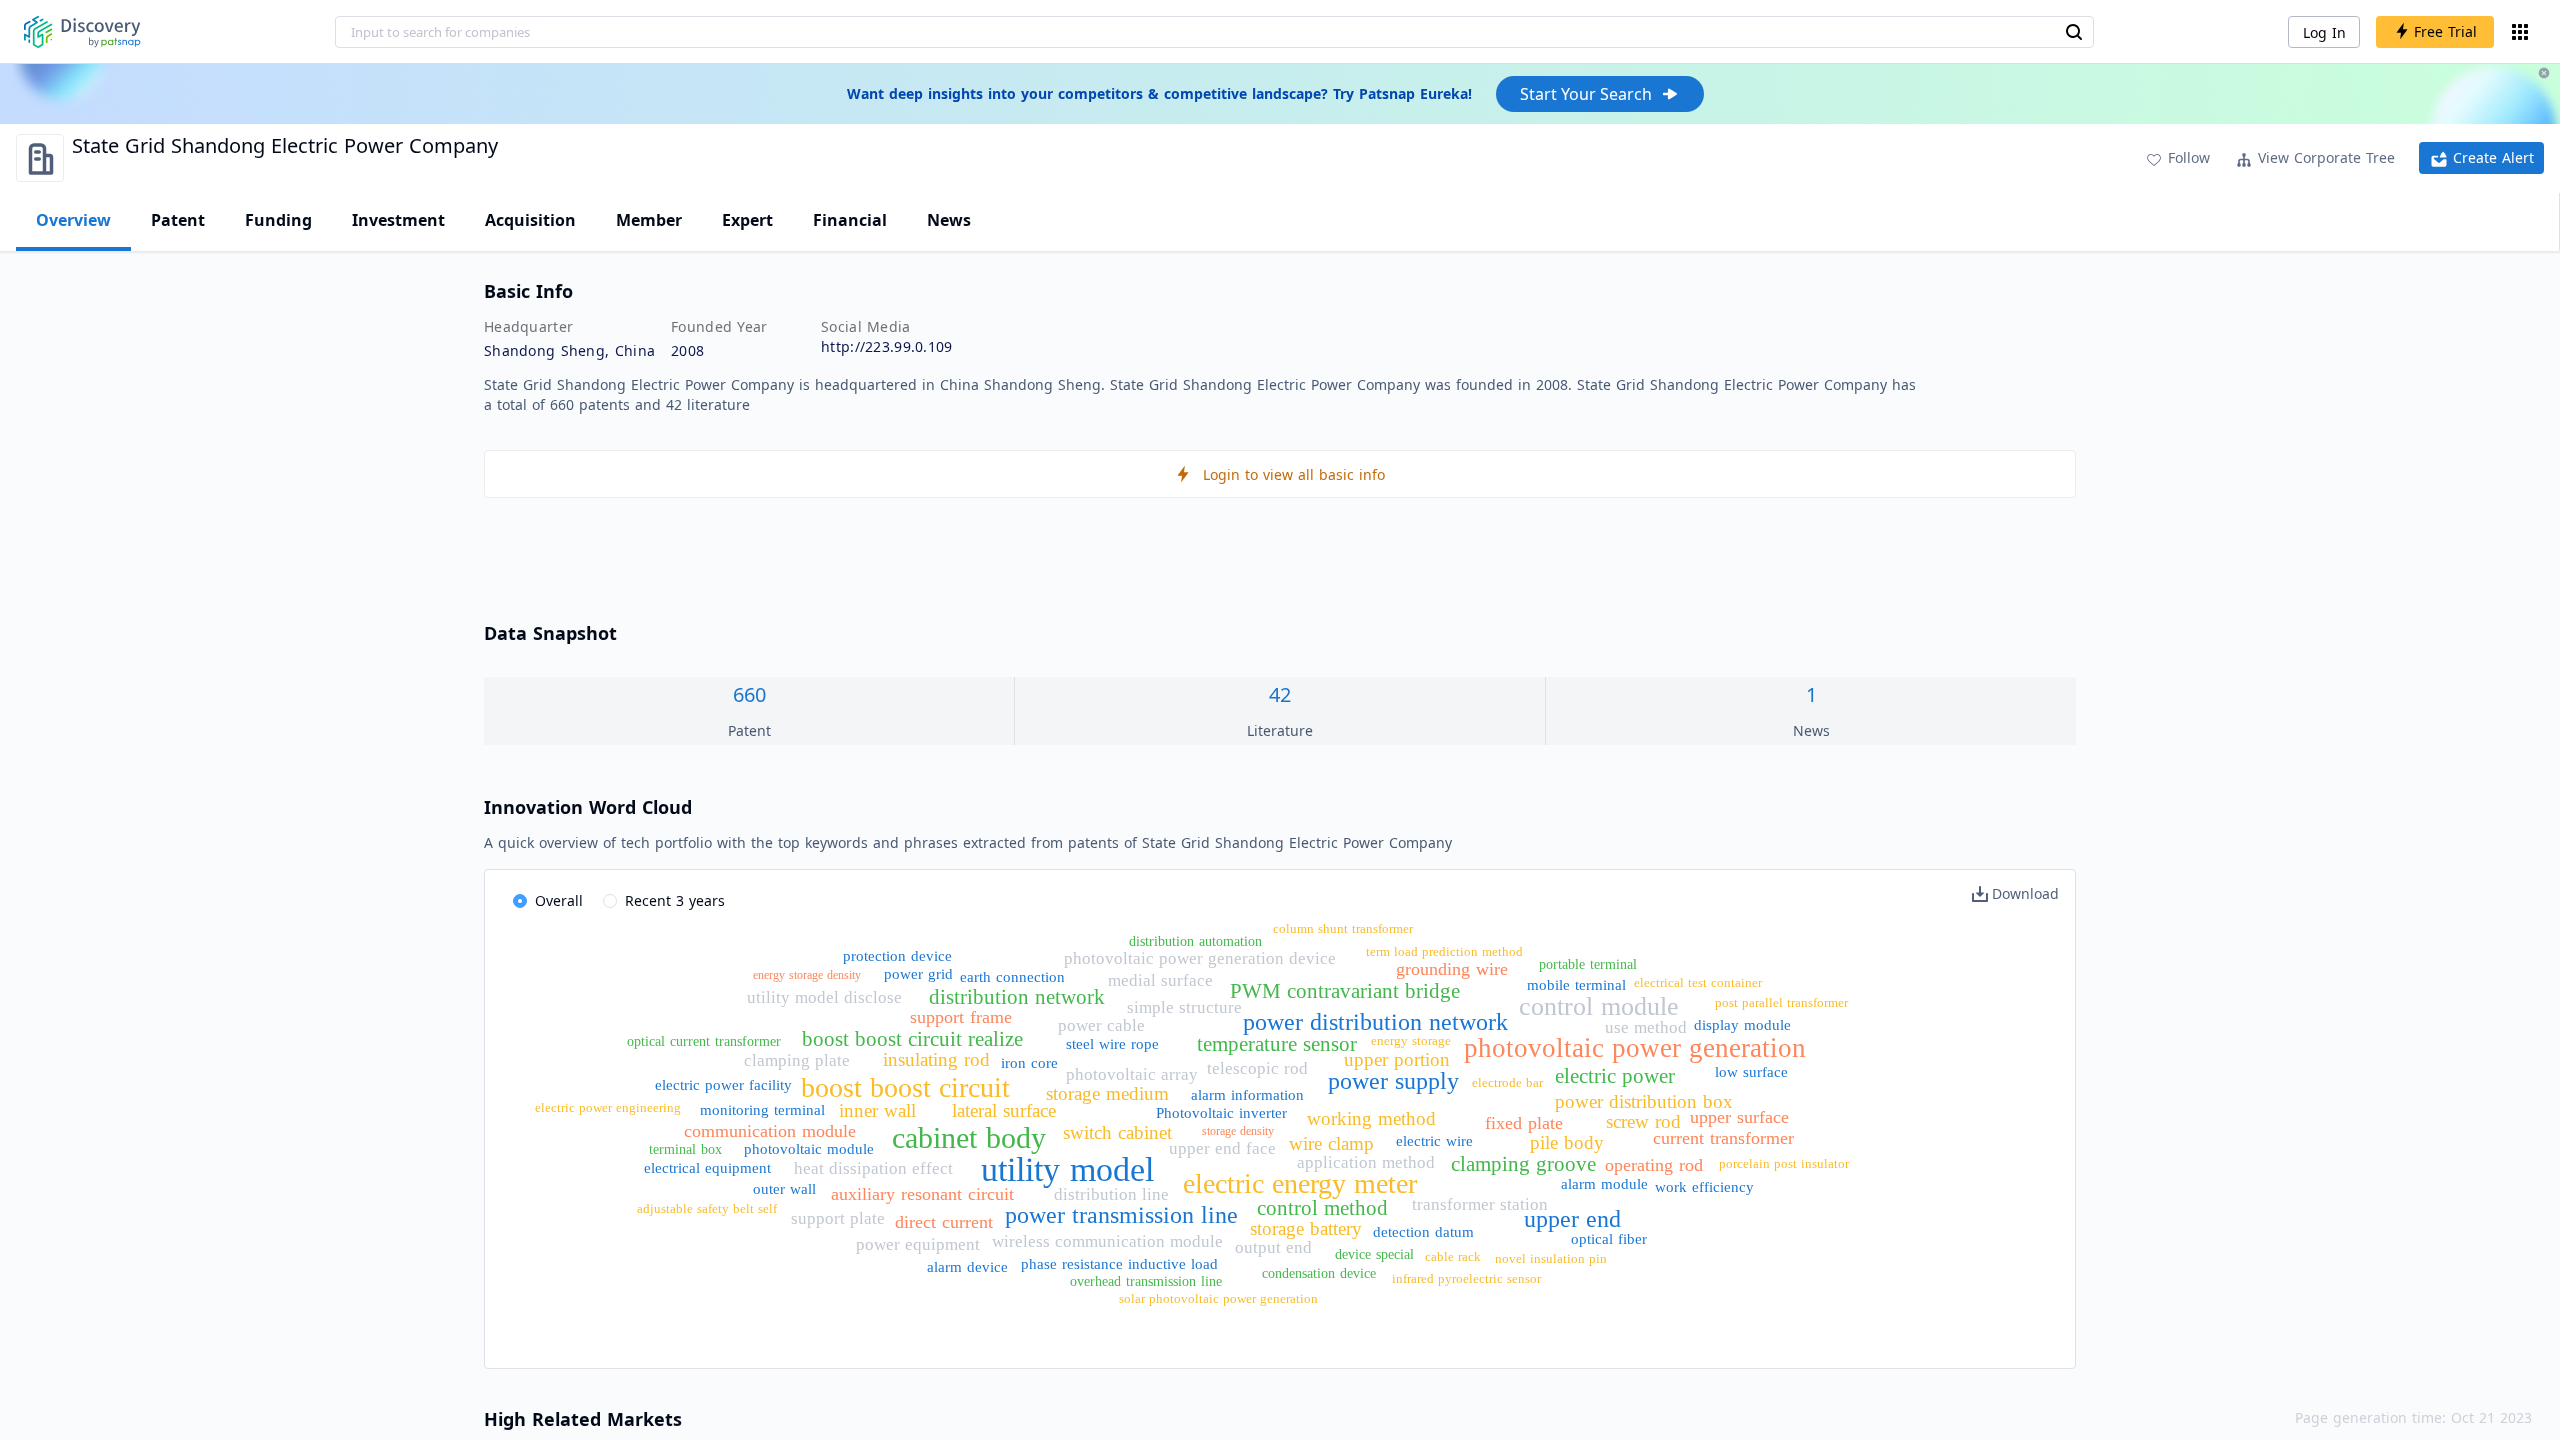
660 (749, 694)
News (949, 220)
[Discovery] (82, 32)
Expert (747, 220)
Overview (73, 220)
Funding (278, 220)
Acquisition (530, 220)
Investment (398, 220)
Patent (178, 220)
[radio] (548, 902)
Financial (850, 220)
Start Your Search (1586, 94)
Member (649, 220)
